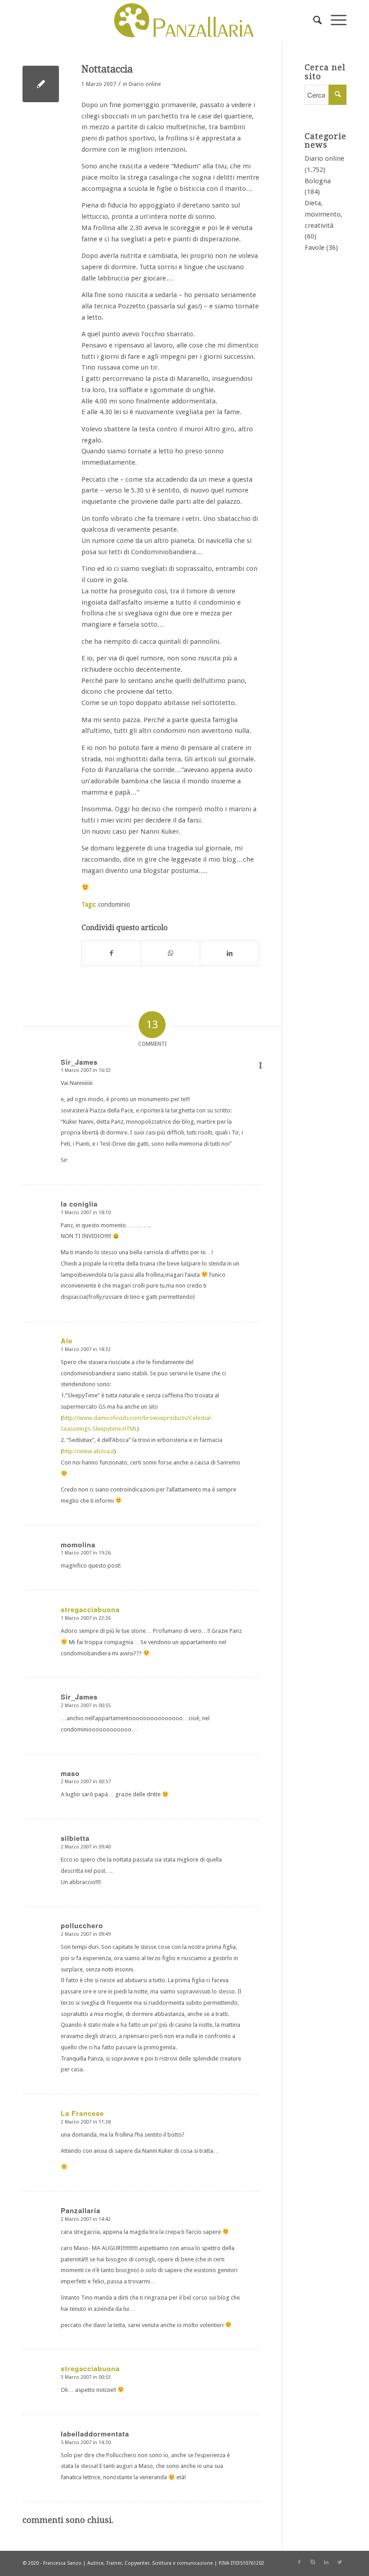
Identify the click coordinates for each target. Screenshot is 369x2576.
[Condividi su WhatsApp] (171, 953)
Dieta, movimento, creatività (324, 214)
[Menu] (334, 20)
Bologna (318, 181)
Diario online (145, 84)
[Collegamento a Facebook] (299, 2562)
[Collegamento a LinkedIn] (326, 2562)
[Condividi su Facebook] (111, 953)
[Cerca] (313, 20)
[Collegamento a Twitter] (340, 2562)
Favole (315, 248)
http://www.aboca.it (88, 1451)
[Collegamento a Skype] (313, 2562)
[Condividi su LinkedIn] (229, 953)
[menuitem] (313, 20)
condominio (114, 904)
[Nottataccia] (41, 84)
